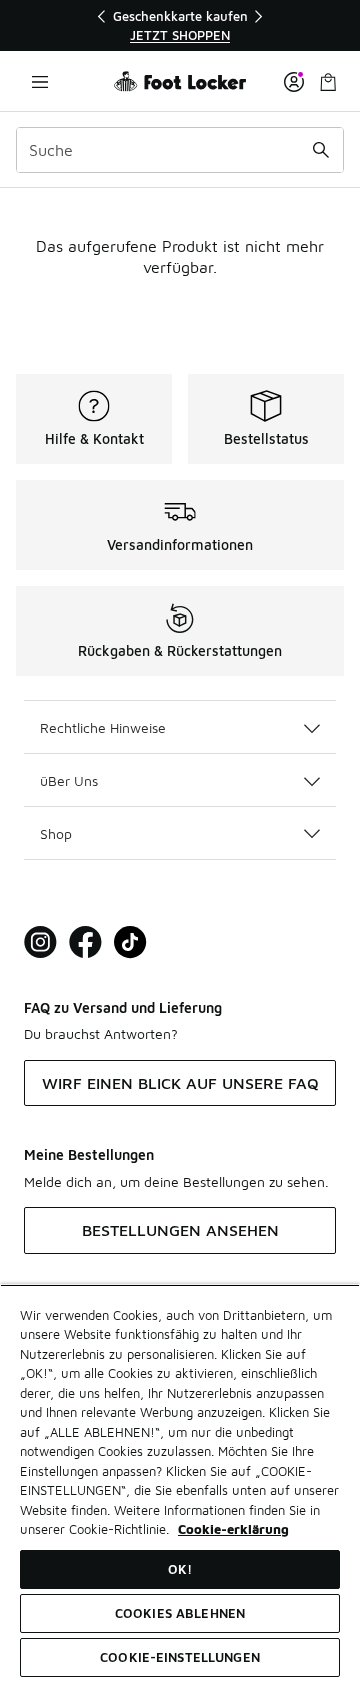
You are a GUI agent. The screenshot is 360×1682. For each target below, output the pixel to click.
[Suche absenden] (321, 150)
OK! (180, 1569)
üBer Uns (69, 780)
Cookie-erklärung (233, 1529)
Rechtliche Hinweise (103, 727)
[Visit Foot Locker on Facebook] (85, 942)
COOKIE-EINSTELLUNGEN (180, 1657)
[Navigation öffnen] (40, 81)
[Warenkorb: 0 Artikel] (328, 81)
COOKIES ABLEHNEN (180, 1613)
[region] (180, 25)
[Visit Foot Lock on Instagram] (40, 942)
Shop (56, 833)
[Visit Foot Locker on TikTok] (130, 942)
